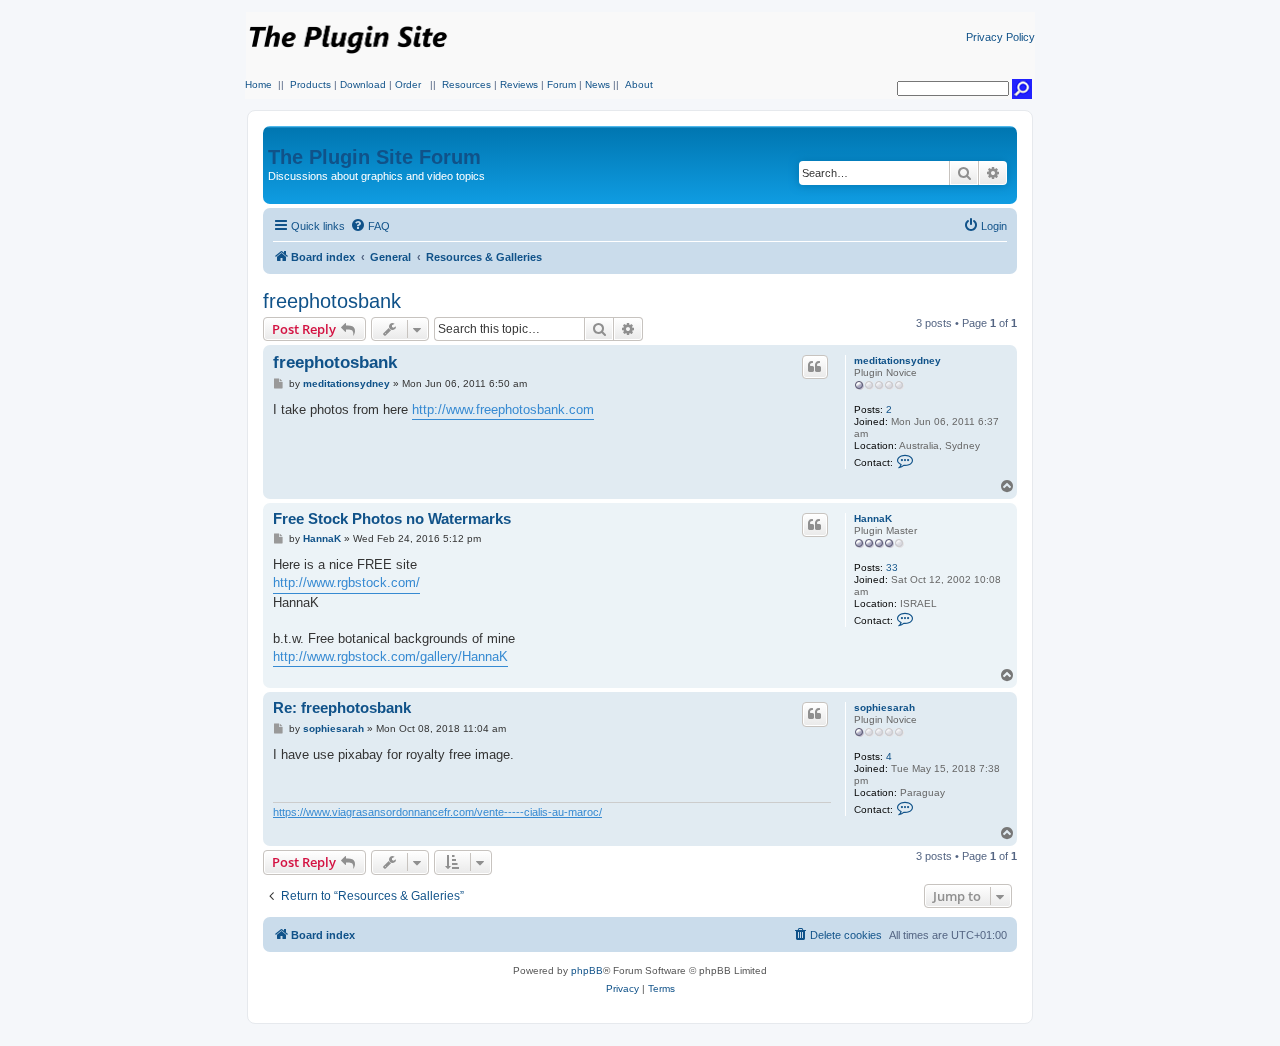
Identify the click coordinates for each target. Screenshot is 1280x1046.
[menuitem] (370, 226)
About (639, 84)
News (597, 84)
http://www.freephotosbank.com (503, 409)
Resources (466, 84)
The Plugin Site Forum (374, 157)
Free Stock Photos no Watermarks (392, 518)
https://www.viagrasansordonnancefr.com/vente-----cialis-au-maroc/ (437, 812)
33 (892, 567)
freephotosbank (332, 301)
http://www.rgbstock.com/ (346, 582)
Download (363, 84)
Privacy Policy (1000, 37)
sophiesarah (884, 707)
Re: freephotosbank (342, 707)
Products (310, 84)
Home (258, 84)
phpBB (587, 970)
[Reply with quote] (815, 367)
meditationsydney (897, 360)
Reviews (519, 84)
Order (408, 84)
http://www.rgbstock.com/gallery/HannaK (390, 656)
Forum (561, 84)
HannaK (873, 518)
